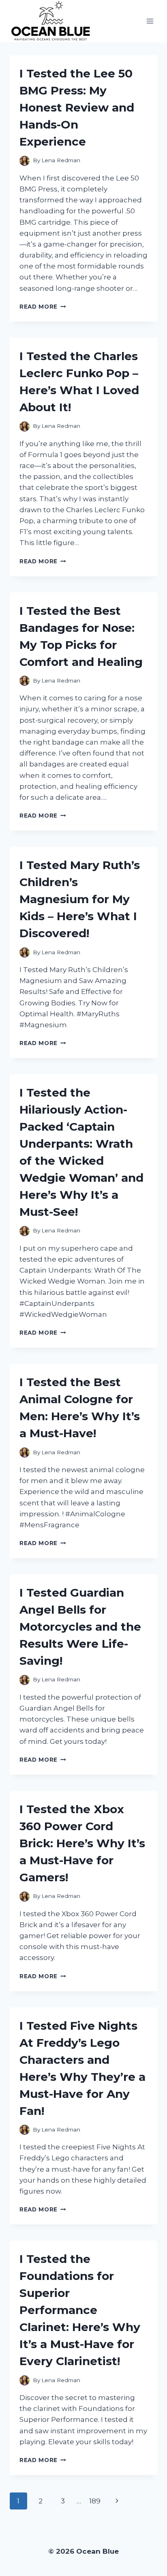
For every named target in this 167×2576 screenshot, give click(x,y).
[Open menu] (150, 21)
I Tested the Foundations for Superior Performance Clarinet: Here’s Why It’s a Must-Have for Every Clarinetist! (80, 2310)
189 (95, 2501)
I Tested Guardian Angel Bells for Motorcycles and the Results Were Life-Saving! (80, 1627)
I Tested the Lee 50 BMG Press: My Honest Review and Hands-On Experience (77, 107)
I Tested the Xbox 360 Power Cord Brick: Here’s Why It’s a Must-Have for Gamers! (82, 1843)
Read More (43, 307)
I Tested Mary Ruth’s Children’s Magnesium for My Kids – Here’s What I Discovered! (80, 899)
